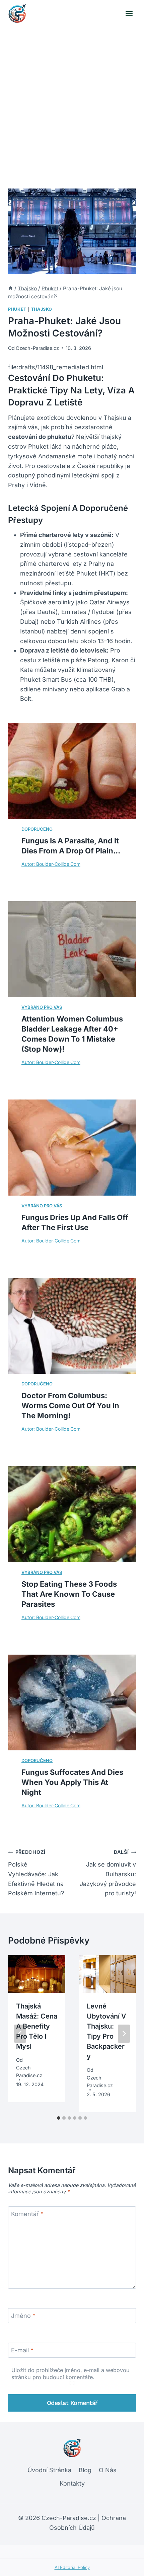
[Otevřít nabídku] (129, 13)
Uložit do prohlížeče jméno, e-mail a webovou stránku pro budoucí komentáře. (70, 2374)
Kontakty (72, 2483)
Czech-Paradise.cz (37, 348)
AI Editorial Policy (72, 2567)
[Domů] (11, 288)
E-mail (22, 2350)
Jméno (23, 2316)
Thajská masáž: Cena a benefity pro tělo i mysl (37, 2026)
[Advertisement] (72, 102)
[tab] (59, 2118)
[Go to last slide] (20, 2034)
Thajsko (42, 309)
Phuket (17, 309)
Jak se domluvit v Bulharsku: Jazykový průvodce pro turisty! (108, 1873)
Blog (85, 2470)
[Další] (124, 2034)
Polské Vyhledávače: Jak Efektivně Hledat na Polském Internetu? (36, 1873)
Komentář (27, 2214)
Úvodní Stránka (49, 2470)
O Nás (108, 2470)
